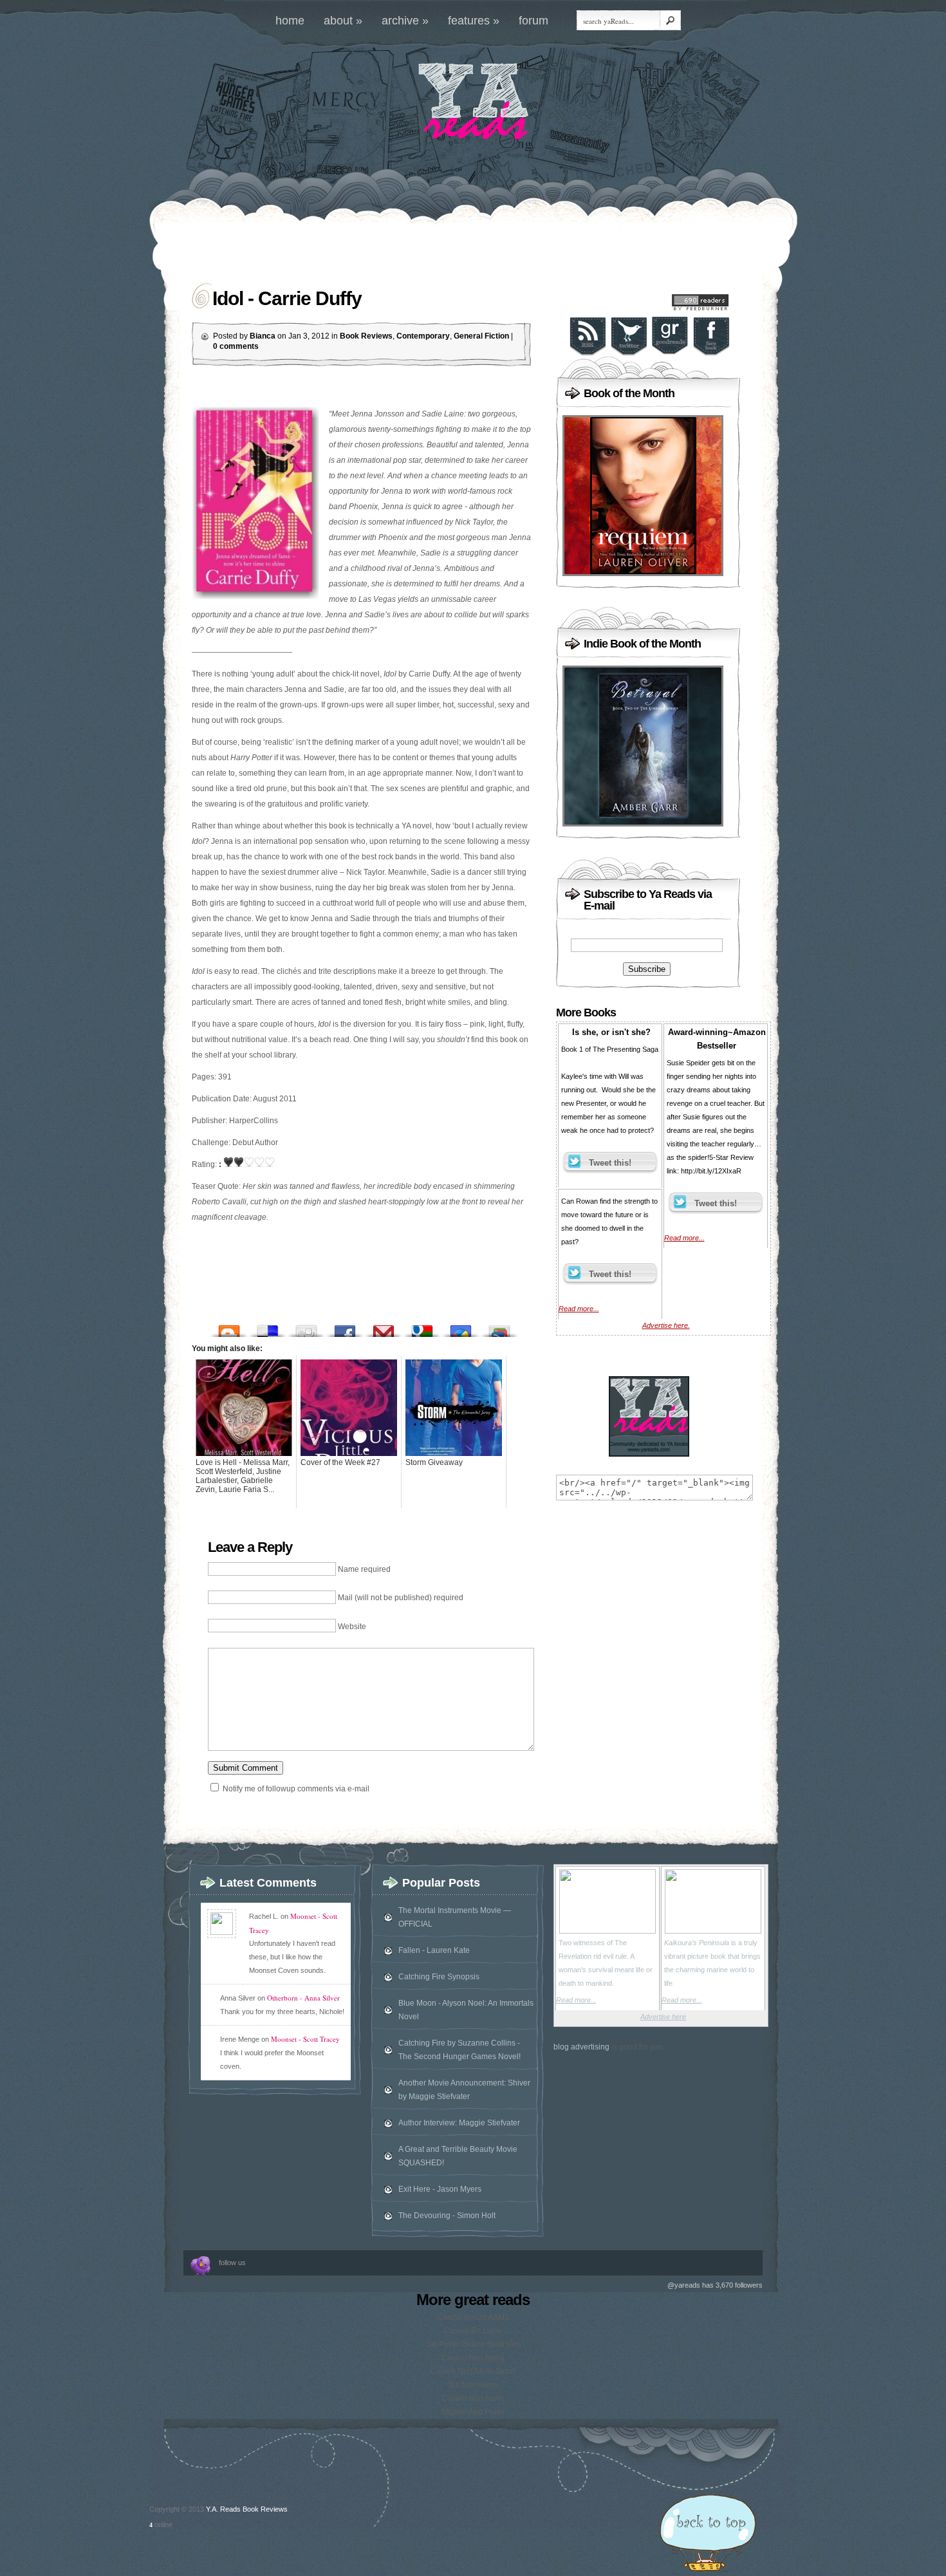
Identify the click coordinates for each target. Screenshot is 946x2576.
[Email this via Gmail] (384, 1328)
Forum (533, 21)
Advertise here (663, 2017)
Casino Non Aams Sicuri (473, 2371)
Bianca (263, 336)
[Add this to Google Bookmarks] (422, 1328)
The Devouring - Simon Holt (447, 2216)
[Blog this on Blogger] (229, 1328)
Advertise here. (666, 1325)
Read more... (579, 1309)
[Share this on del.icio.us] (268, 1328)
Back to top (708, 2535)
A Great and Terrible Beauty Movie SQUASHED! (458, 2156)
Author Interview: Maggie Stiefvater (459, 2123)
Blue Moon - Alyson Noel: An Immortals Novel (466, 2010)
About (343, 21)
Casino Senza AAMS (473, 2317)
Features (474, 21)
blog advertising (581, 2047)
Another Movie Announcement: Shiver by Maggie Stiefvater (464, 2090)
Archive (405, 21)
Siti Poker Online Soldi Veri (473, 2344)
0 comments (236, 346)
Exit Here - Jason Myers (440, 2189)
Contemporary (423, 336)
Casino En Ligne (473, 2331)
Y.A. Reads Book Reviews (247, 2509)
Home (290, 21)
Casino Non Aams (473, 2358)
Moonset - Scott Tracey (305, 2039)
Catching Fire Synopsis (439, 1977)
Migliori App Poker (473, 2412)
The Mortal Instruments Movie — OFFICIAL (455, 1917)
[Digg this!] (306, 1328)
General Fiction (481, 336)
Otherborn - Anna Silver (303, 1998)
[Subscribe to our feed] (588, 354)
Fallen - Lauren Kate (434, 1950)
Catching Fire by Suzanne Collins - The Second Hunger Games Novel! (459, 2050)
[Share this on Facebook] (345, 1328)
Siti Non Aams (473, 2385)
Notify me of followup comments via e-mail (296, 1789)
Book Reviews (366, 336)
